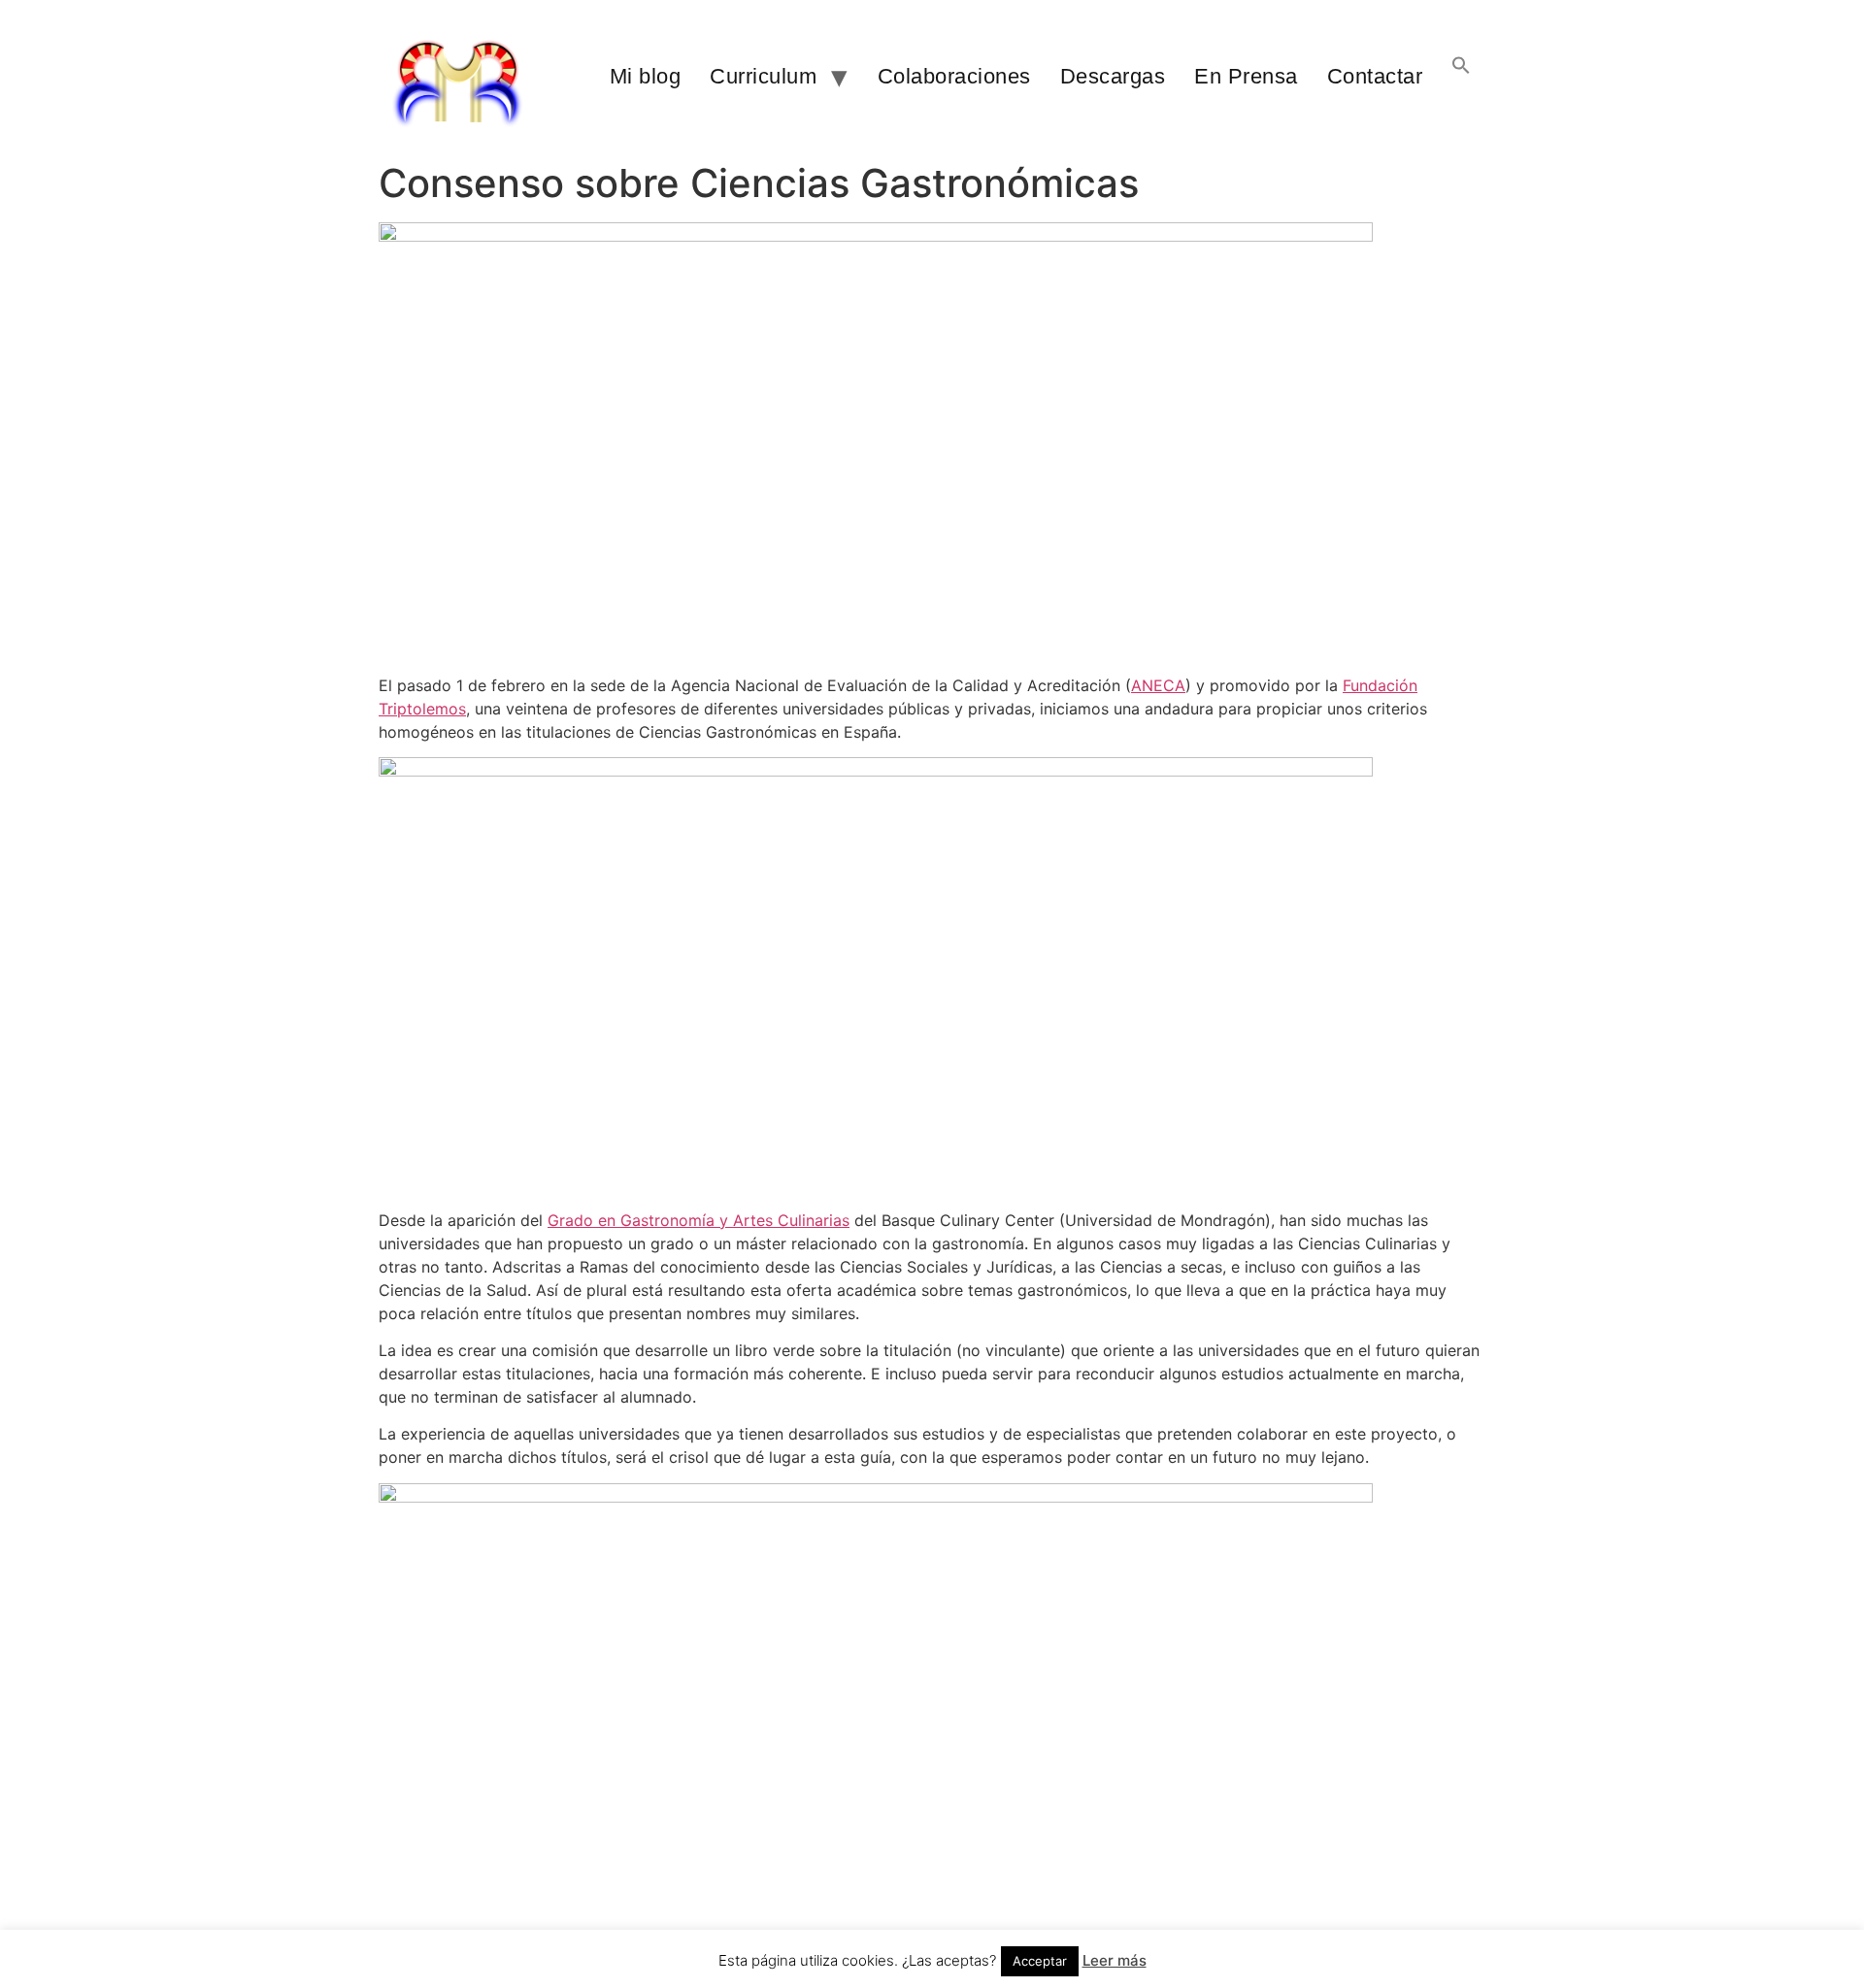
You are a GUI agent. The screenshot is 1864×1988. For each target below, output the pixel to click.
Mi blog (646, 76)
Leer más (1115, 1960)
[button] (1461, 77)
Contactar (1375, 76)
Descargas (1113, 76)
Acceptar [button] (1040, 1961)
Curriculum (763, 76)
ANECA (1158, 685)
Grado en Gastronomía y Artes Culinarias (699, 1220)
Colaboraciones (954, 76)
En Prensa (1246, 76)
